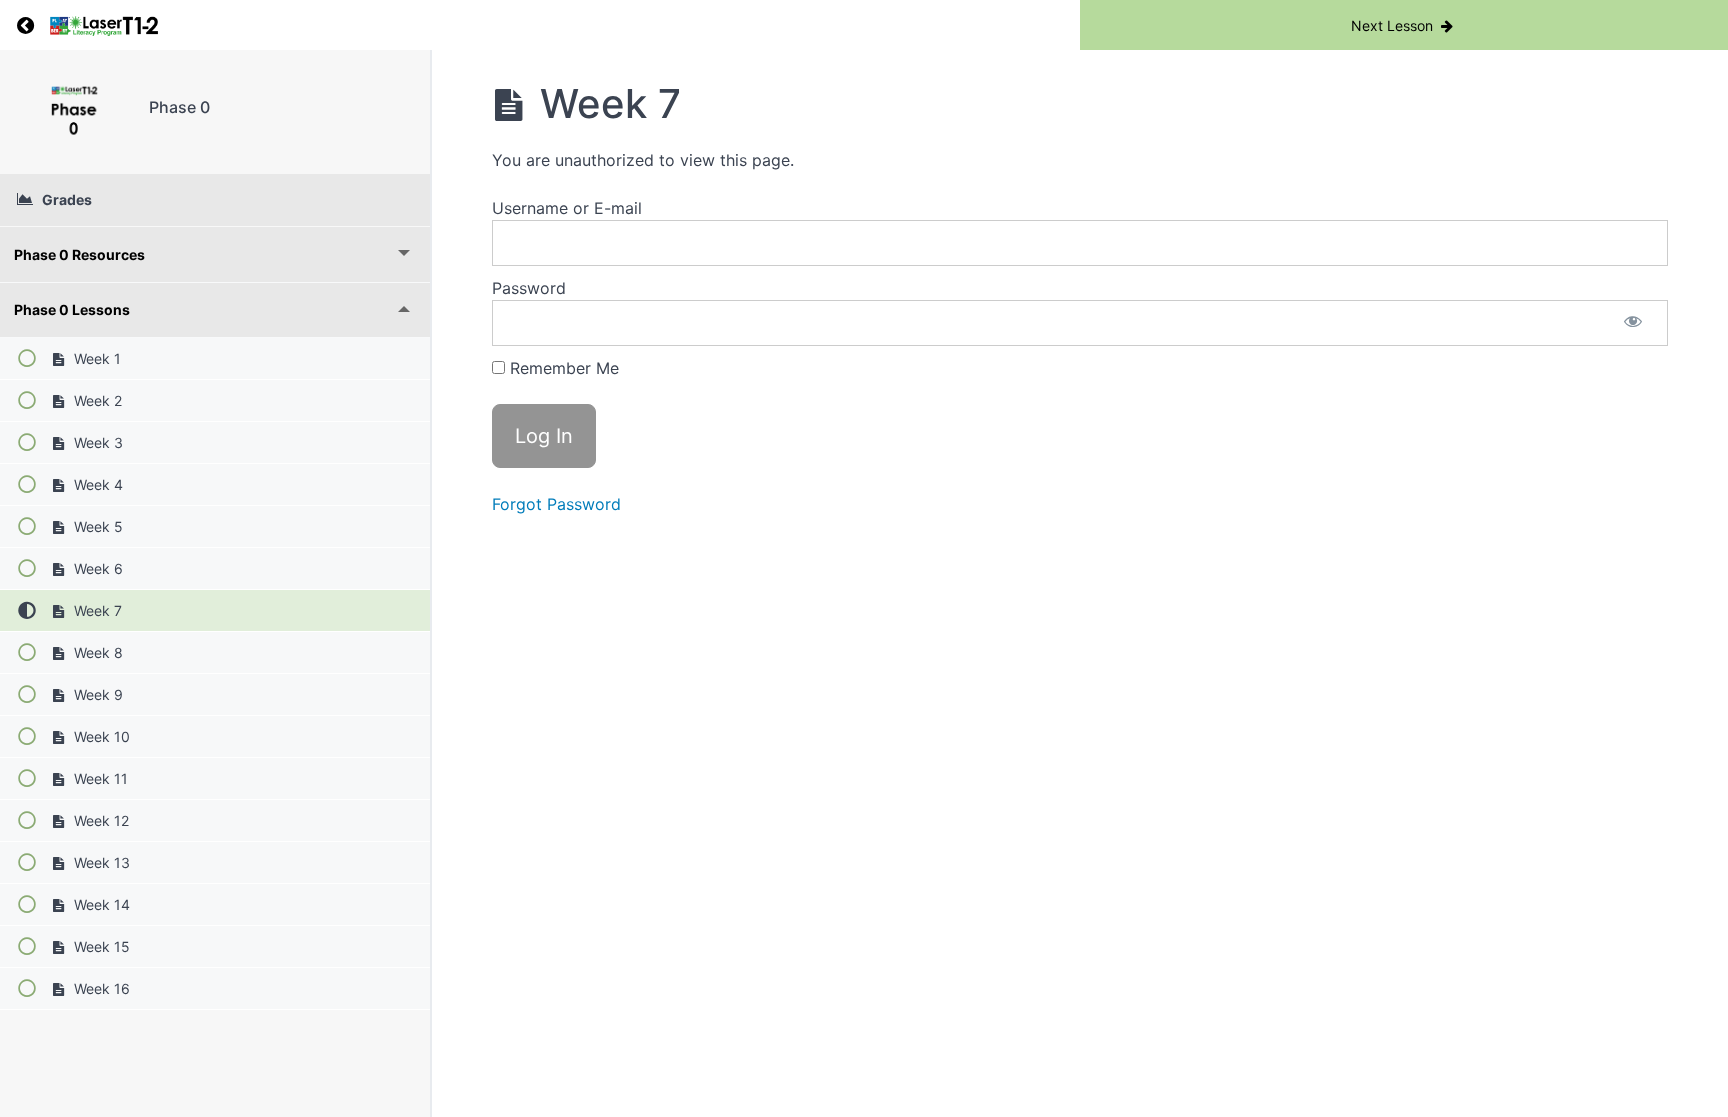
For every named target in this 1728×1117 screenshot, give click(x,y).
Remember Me (562, 368)
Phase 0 (179, 107)
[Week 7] (74, 112)
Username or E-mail (567, 208)
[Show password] (1633, 323)
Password (529, 288)
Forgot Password (556, 504)
